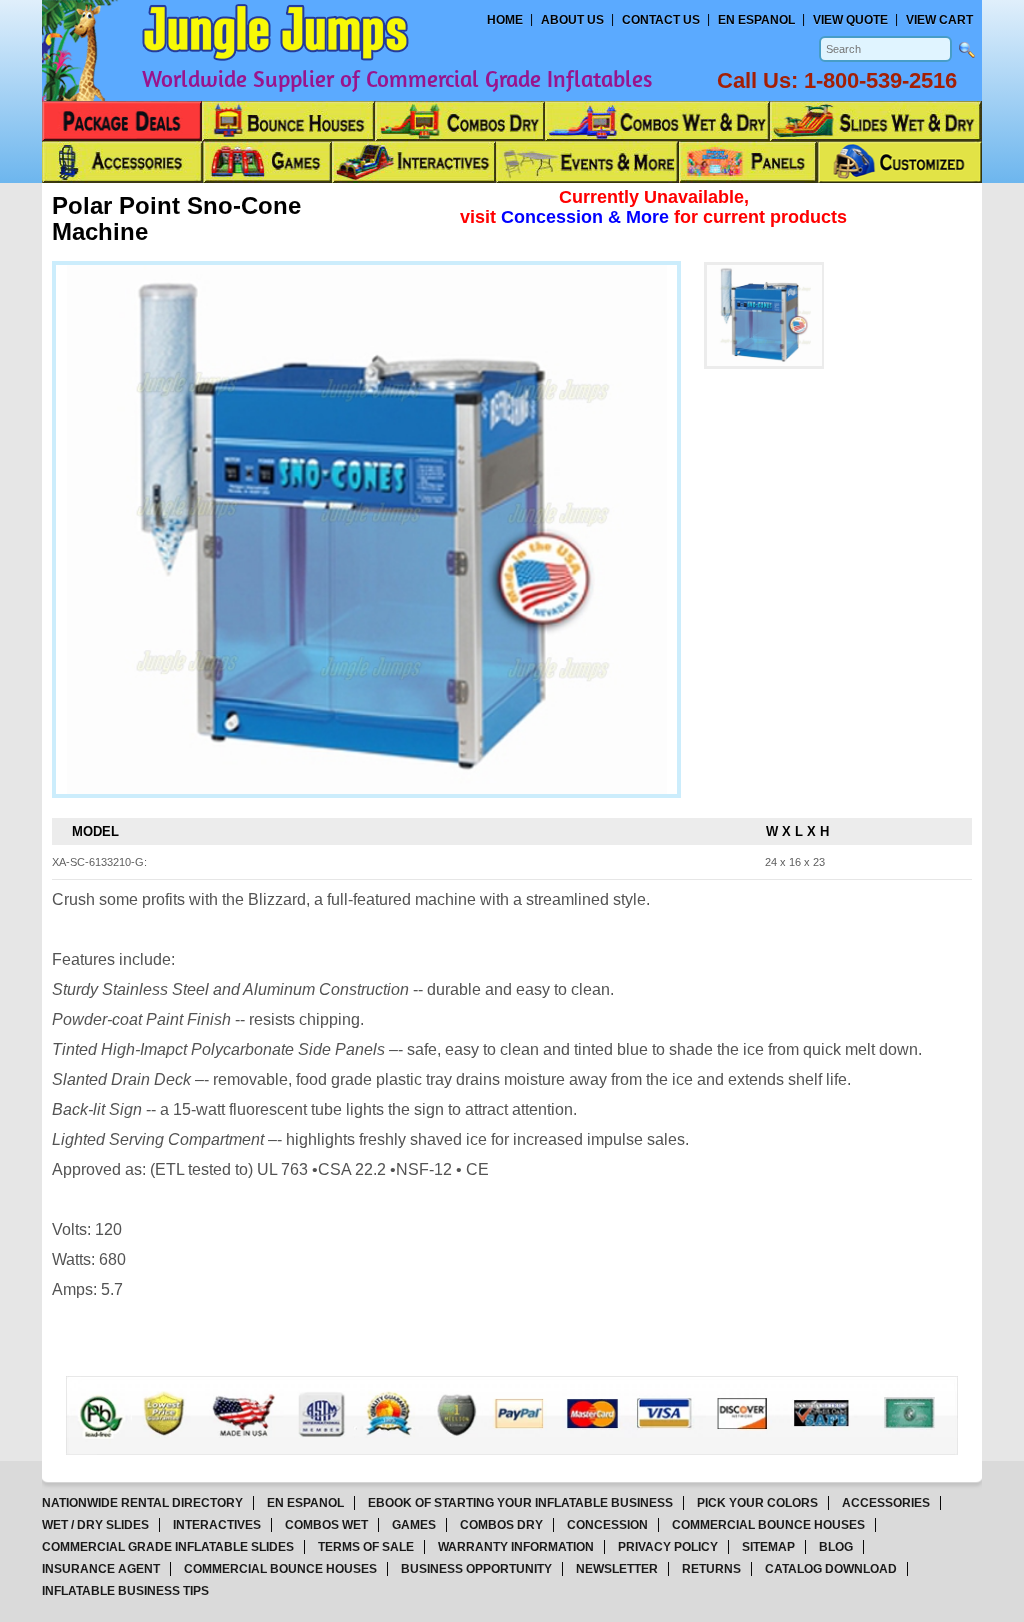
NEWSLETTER (617, 1569)
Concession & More (587, 217)
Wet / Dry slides (95, 1525)
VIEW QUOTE (850, 20)
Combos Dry (501, 1525)
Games (414, 1525)
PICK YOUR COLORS (757, 1503)
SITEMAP (768, 1547)
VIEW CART (939, 20)
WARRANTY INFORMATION (516, 1547)
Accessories (886, 1503)
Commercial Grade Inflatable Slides (168, 1547)
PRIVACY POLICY (668, 1547)
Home (505, 20)
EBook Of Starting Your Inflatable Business (520, 1503)
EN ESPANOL (305, 1503)
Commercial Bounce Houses (768, 1525)
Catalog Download (831, 1569)
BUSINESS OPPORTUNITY (476, 1569)
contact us (661, 20)
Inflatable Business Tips (125, 1591)
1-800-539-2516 (880, 80)
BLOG (836, 1547)
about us (572, 20)
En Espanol (756, 20)
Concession (607, 1525)
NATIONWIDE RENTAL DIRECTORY (142, 1503)
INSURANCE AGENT (101, 1569)
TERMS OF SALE (366, 1547)
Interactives (217, 1525)
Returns (711, 1569)
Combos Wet (326, 1525)
